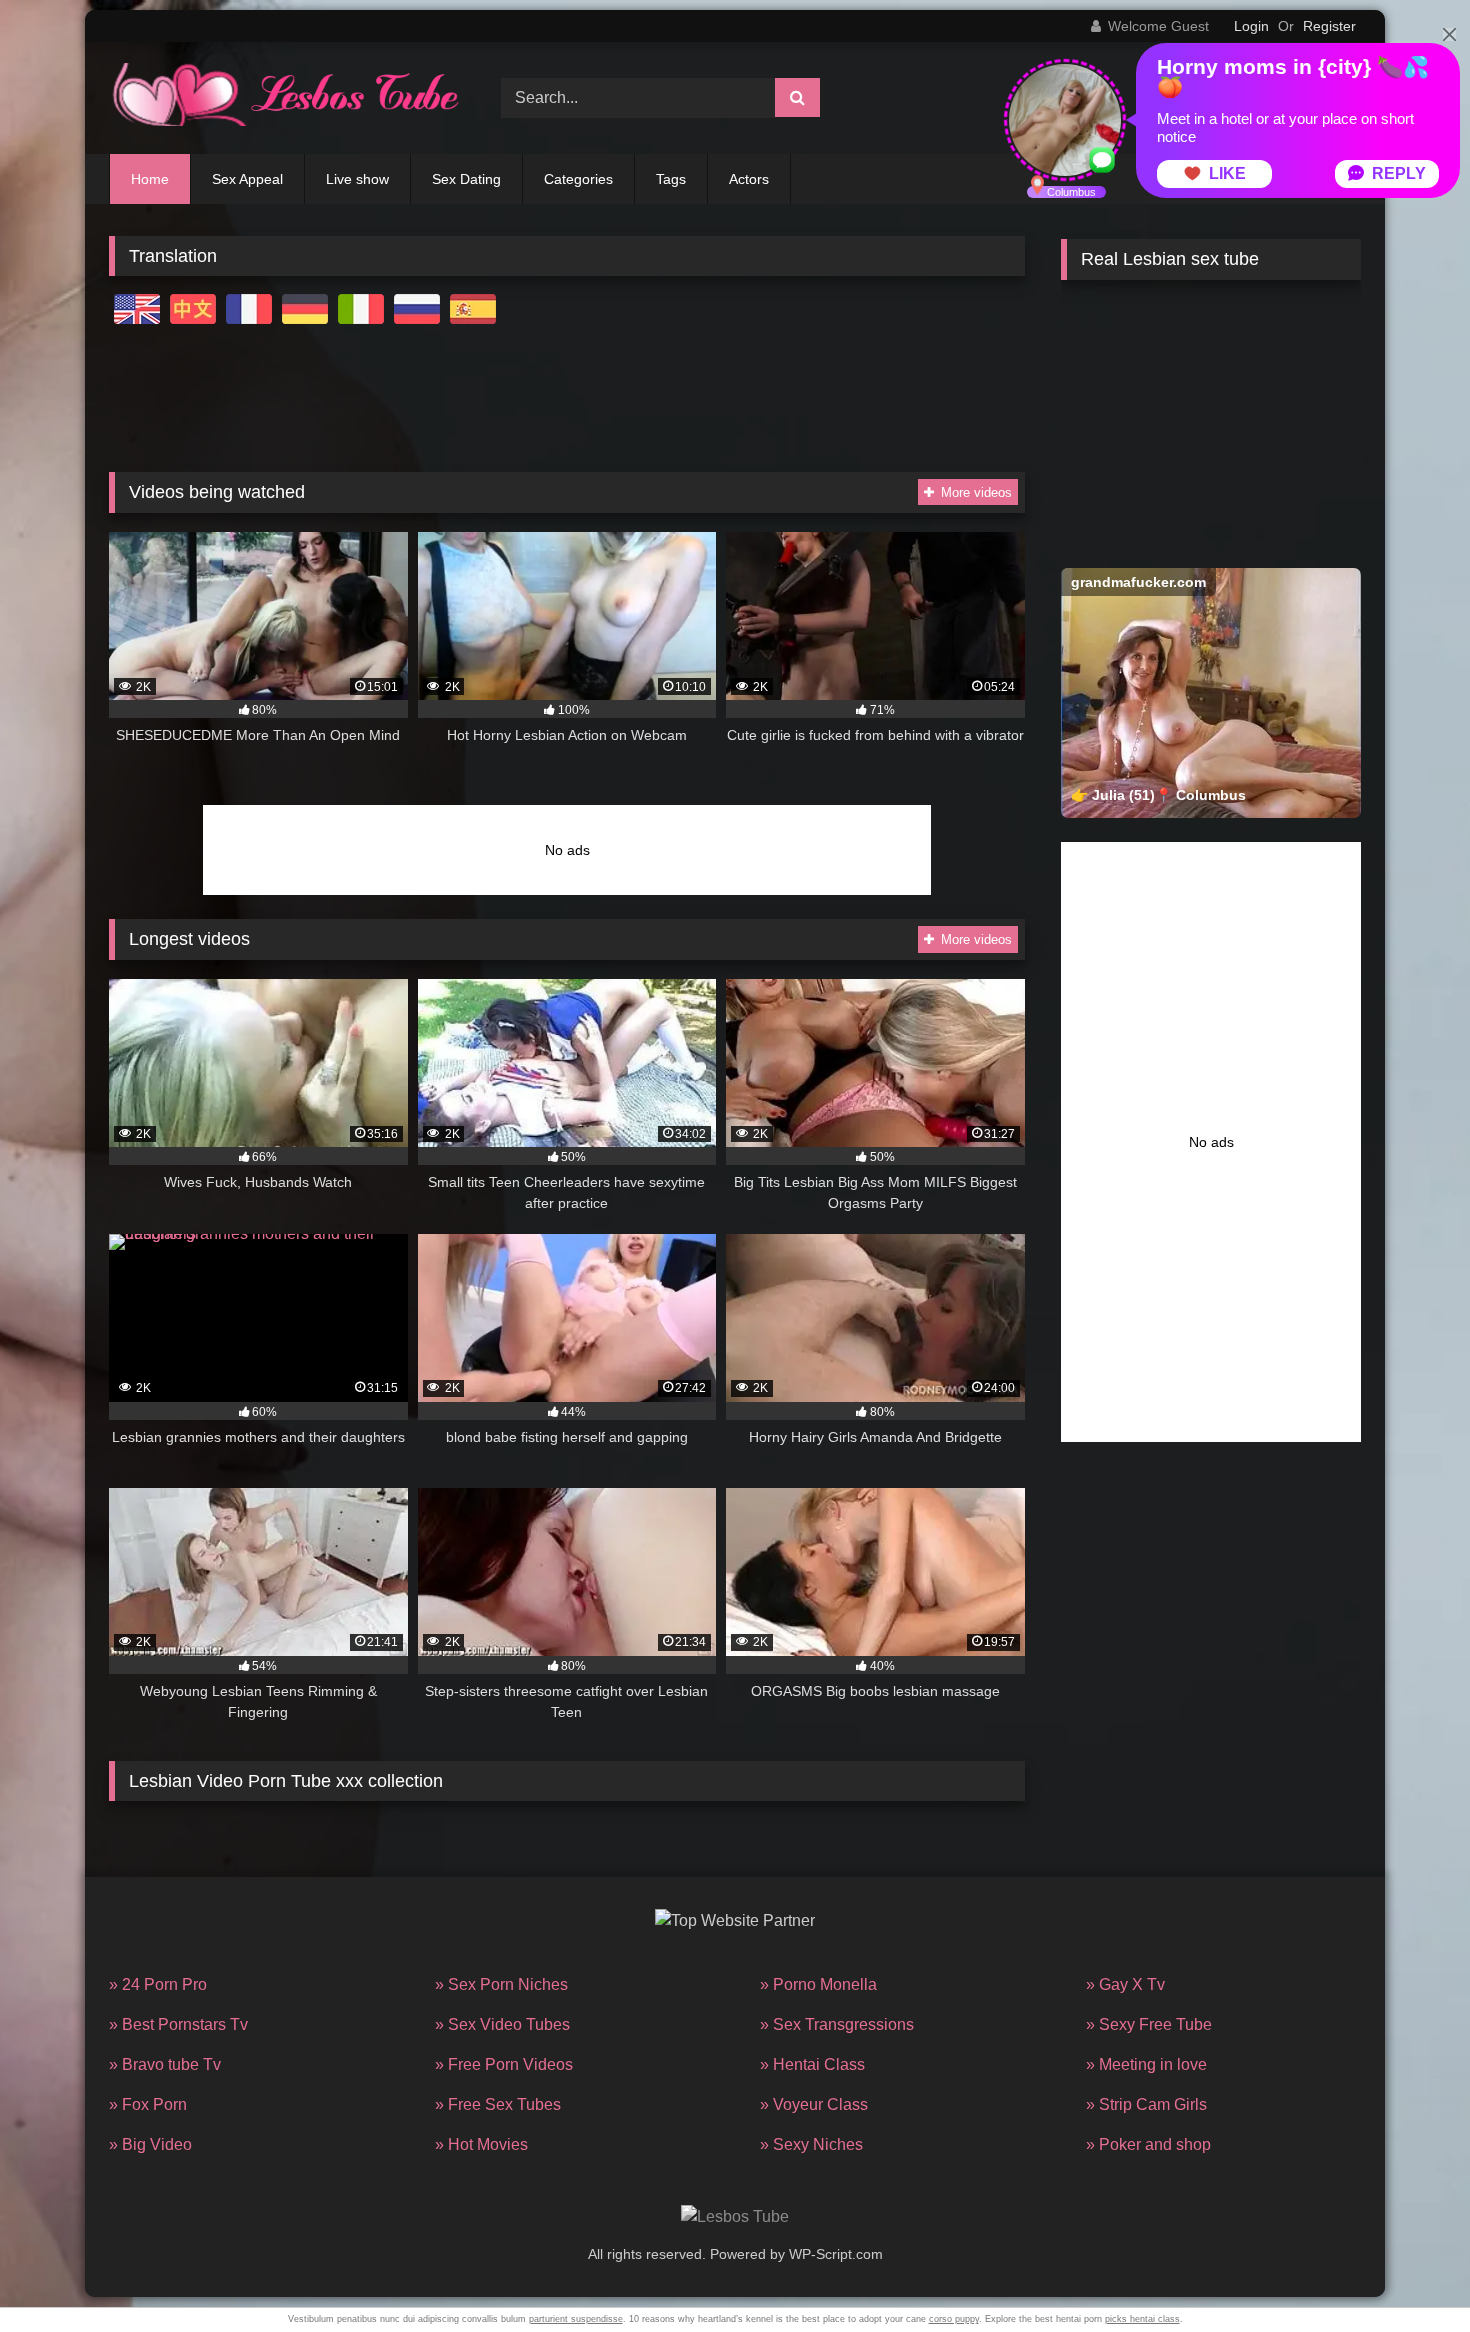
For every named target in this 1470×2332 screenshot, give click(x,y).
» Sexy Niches (811, 2144)
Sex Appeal (247, 179)
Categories (578, 179)
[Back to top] (1408, 2272)
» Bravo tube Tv (165, 2064)
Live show (357, 179)
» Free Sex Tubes (498, 2104)
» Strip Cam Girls (1146, 2104)
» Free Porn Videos (504, 2064)
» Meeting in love (1146, 2064)
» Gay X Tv (1125, 1984)
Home (150, 179)
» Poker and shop (1148, 2144)
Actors (749, 179)
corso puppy (954, 2319)
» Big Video (150, 2144)
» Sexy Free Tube (1149, 2024)
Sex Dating (466, 179)
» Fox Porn (148, 2104)
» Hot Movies (481, 2144)
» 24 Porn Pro (158, 1984)
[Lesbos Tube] (284, 98)
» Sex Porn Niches (501, 1984)
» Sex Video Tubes (502, 2024)
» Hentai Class (812, 2064)
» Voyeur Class (814, 2104)
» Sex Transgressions (837, 2024)
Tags (671, 179)
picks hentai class (1142, 2319)
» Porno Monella (818, 1984)
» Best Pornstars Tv (178, 2024)
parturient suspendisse (576, 2319)
